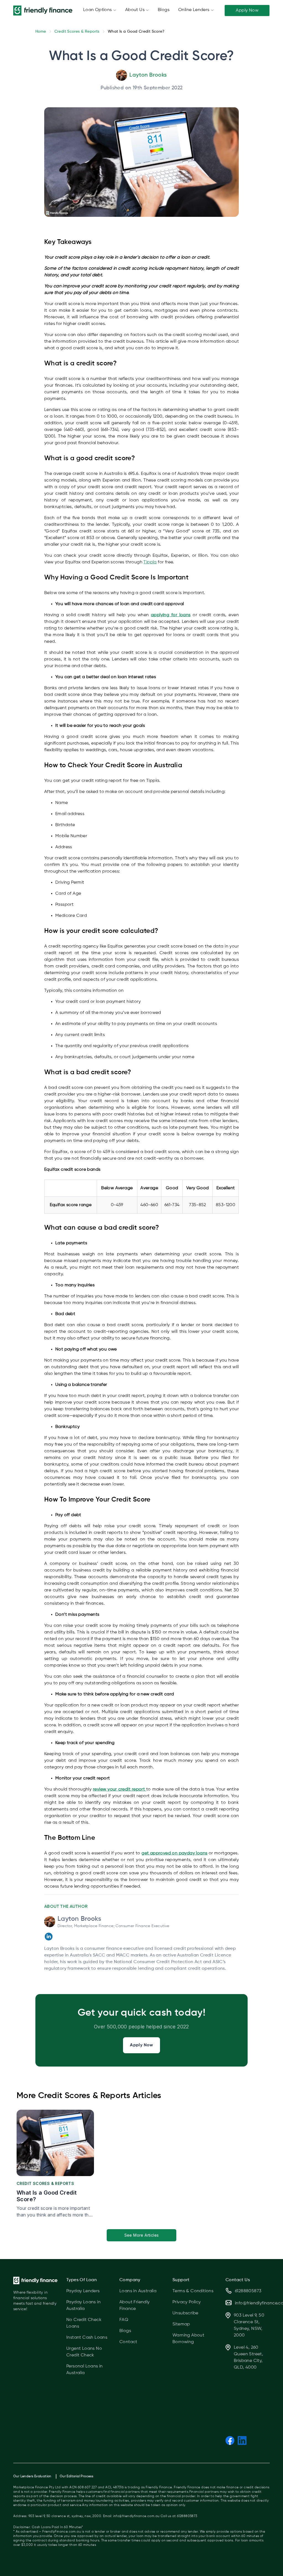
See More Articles (142, 2235)
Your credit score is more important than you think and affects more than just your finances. (55, 2212)
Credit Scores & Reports (77, 32)
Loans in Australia (138, 2291)
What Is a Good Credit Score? (47, 2196)
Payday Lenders (83, 2291)
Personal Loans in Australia (85, 2370)
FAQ (124, 2320)
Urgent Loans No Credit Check (84, 2352)
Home (41, 32)
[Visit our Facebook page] (230, 2441)
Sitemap (181, 2324)
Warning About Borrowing (188, 2339)
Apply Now (247, 11)
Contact (128, 2342)
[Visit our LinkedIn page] (242, 2441)
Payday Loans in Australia (83, 2306)
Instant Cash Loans (87, 2338)
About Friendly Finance (135, 2306)
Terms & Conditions (193, 2291)
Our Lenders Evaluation (32, 2476)
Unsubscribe (185, 2313)
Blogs (125, 2331)
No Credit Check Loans (84, 2323)
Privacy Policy (187, 2302)
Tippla (150, 562)
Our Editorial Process (76, 2476)
